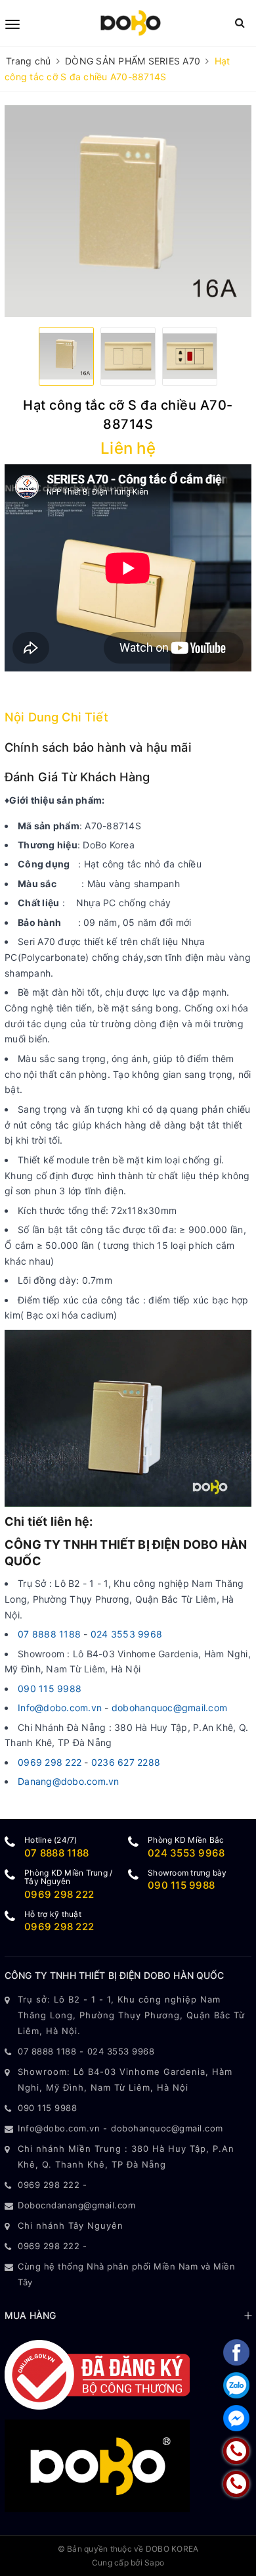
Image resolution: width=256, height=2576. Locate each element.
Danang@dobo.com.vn (69, 1781)
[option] (128, 211)
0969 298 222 (50, 1762)
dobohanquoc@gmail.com (169, 1708)
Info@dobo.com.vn (60, 1708)
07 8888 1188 (51, 1634)
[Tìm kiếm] (240, 23)
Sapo (154, 2563)
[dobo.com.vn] (130, 23)
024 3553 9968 (126, 1634)
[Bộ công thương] (97, 2374)
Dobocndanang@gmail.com (76, 2205)
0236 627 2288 (126, 1762)
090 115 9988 (50, 1689)
